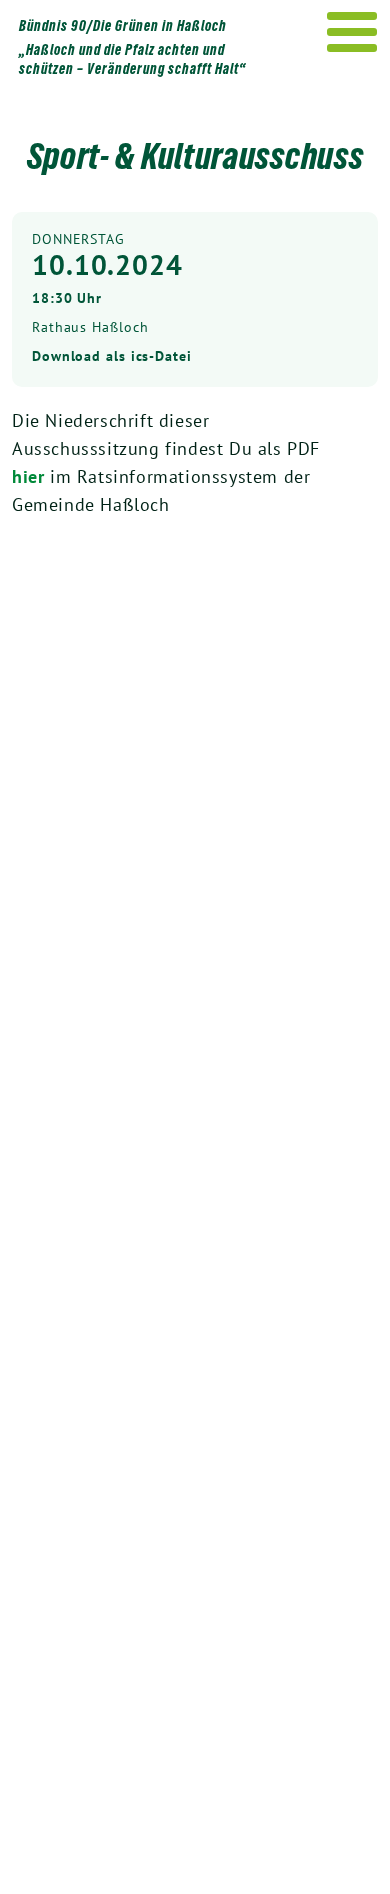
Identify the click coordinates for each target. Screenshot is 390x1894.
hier (31, 476)
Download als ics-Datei (112, 356)
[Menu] (352, 32)
